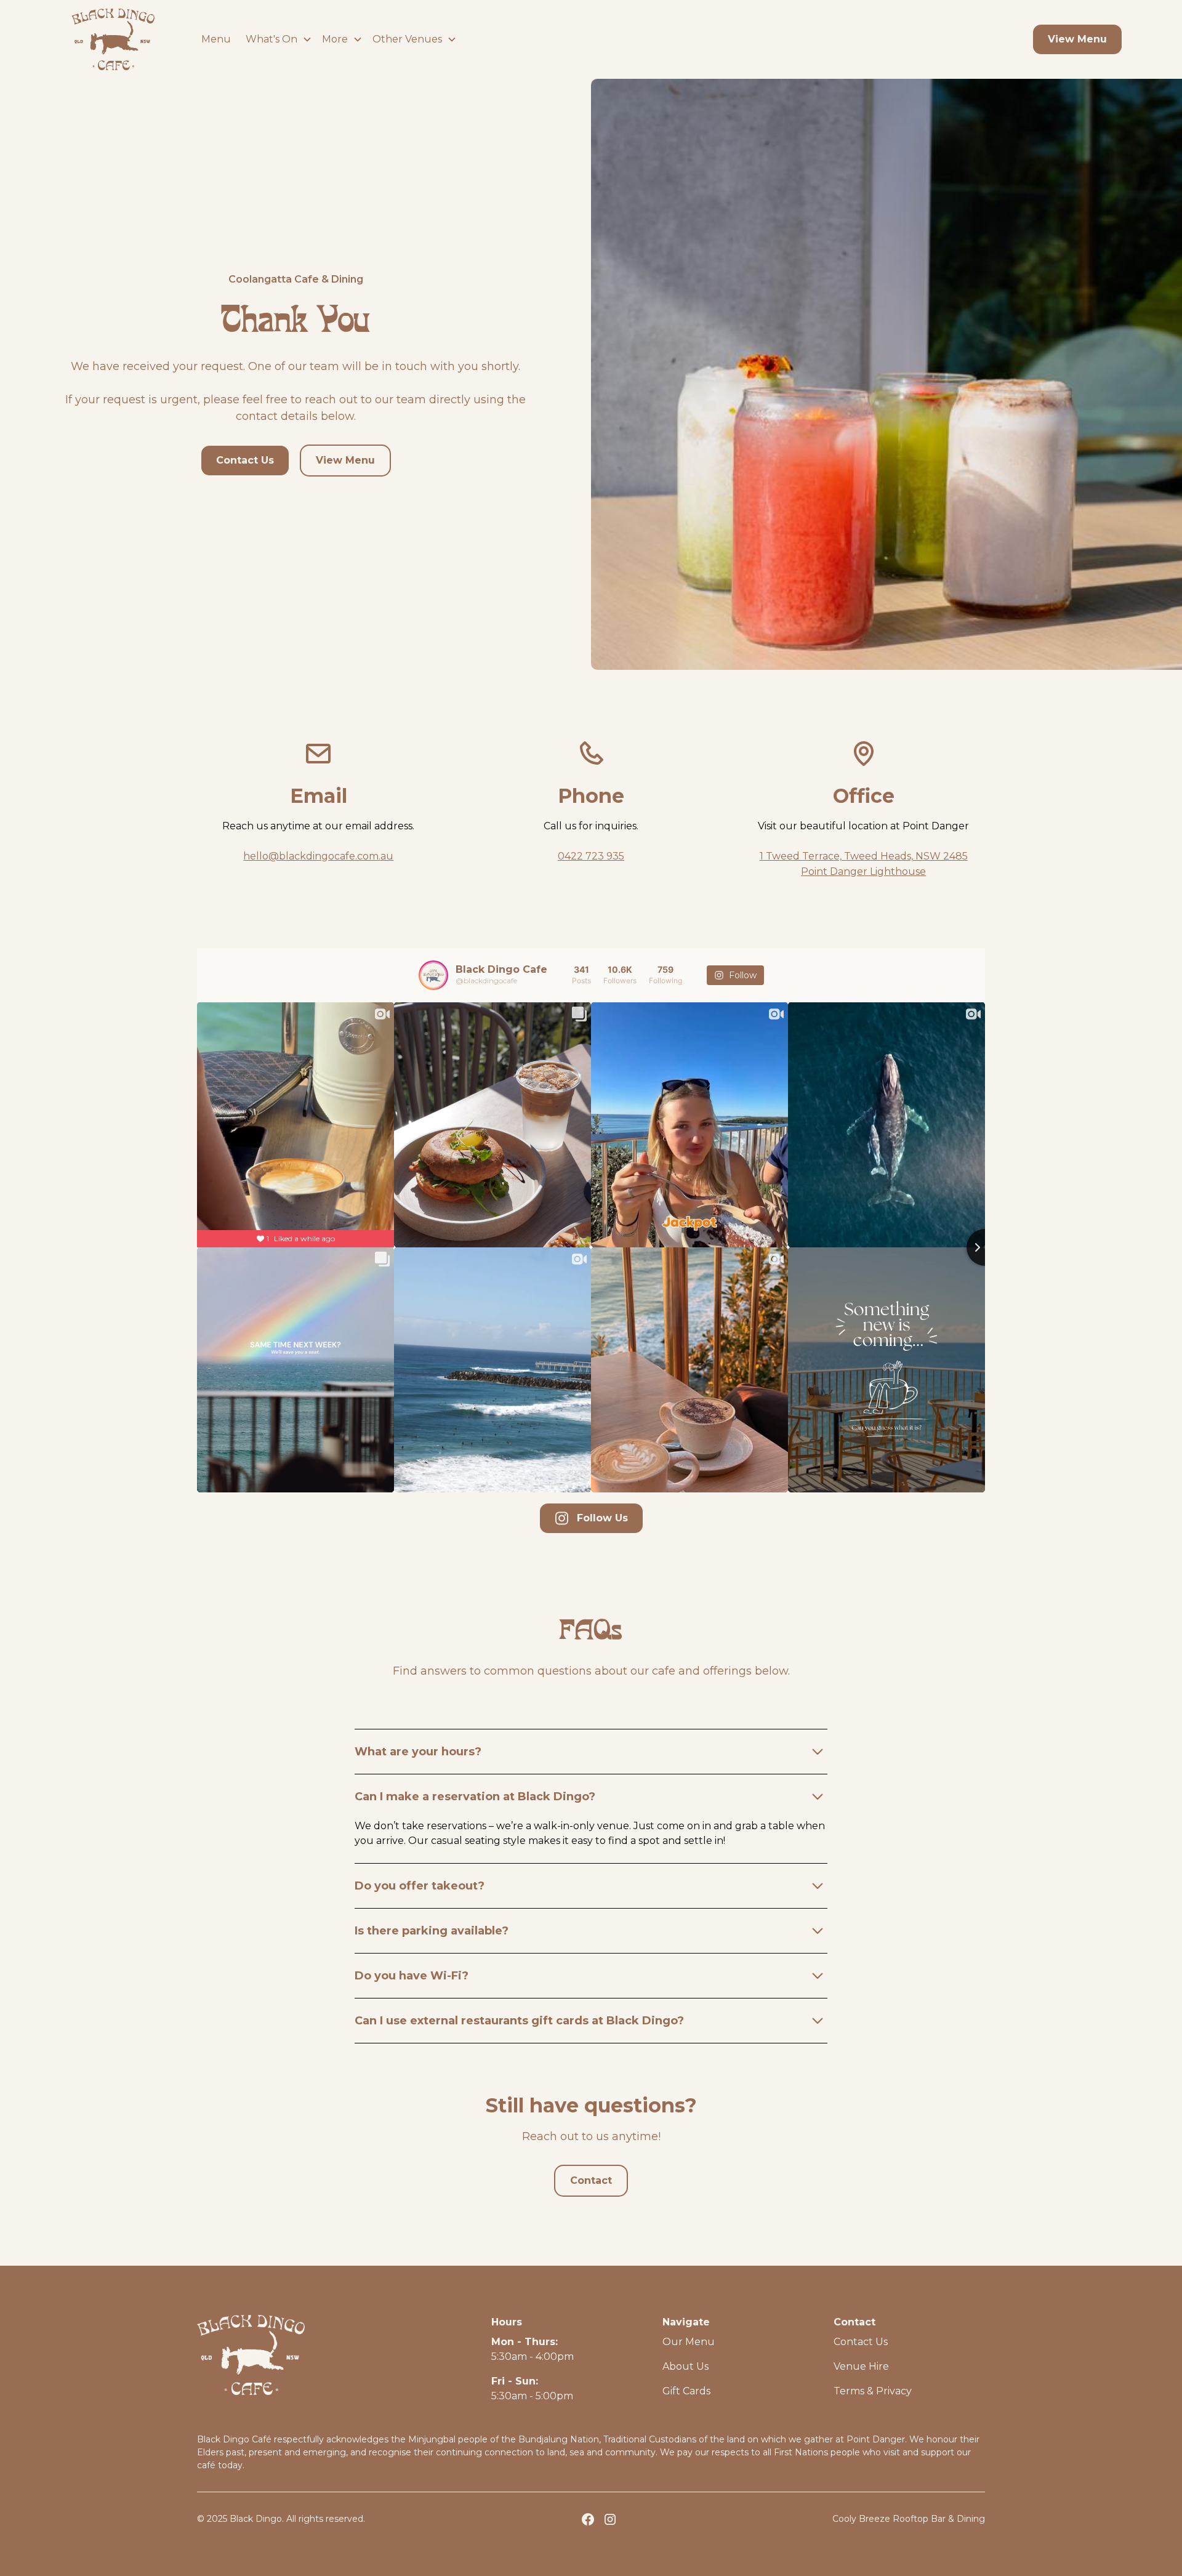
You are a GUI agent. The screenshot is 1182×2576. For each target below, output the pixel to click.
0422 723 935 (591, 856)
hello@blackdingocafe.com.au (318, 856)
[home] (113, 39)
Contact (591, 2180)
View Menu (1077, 39)
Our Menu (689, 2342)
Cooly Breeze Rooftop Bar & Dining (909, 2519)
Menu (216, 39)
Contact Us (245, 460)
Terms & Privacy (873, 2391)
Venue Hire (861, 2366)
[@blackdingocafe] (433, 975)
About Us (685, 2366)
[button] (274, 39)
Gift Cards (686, 2391)
